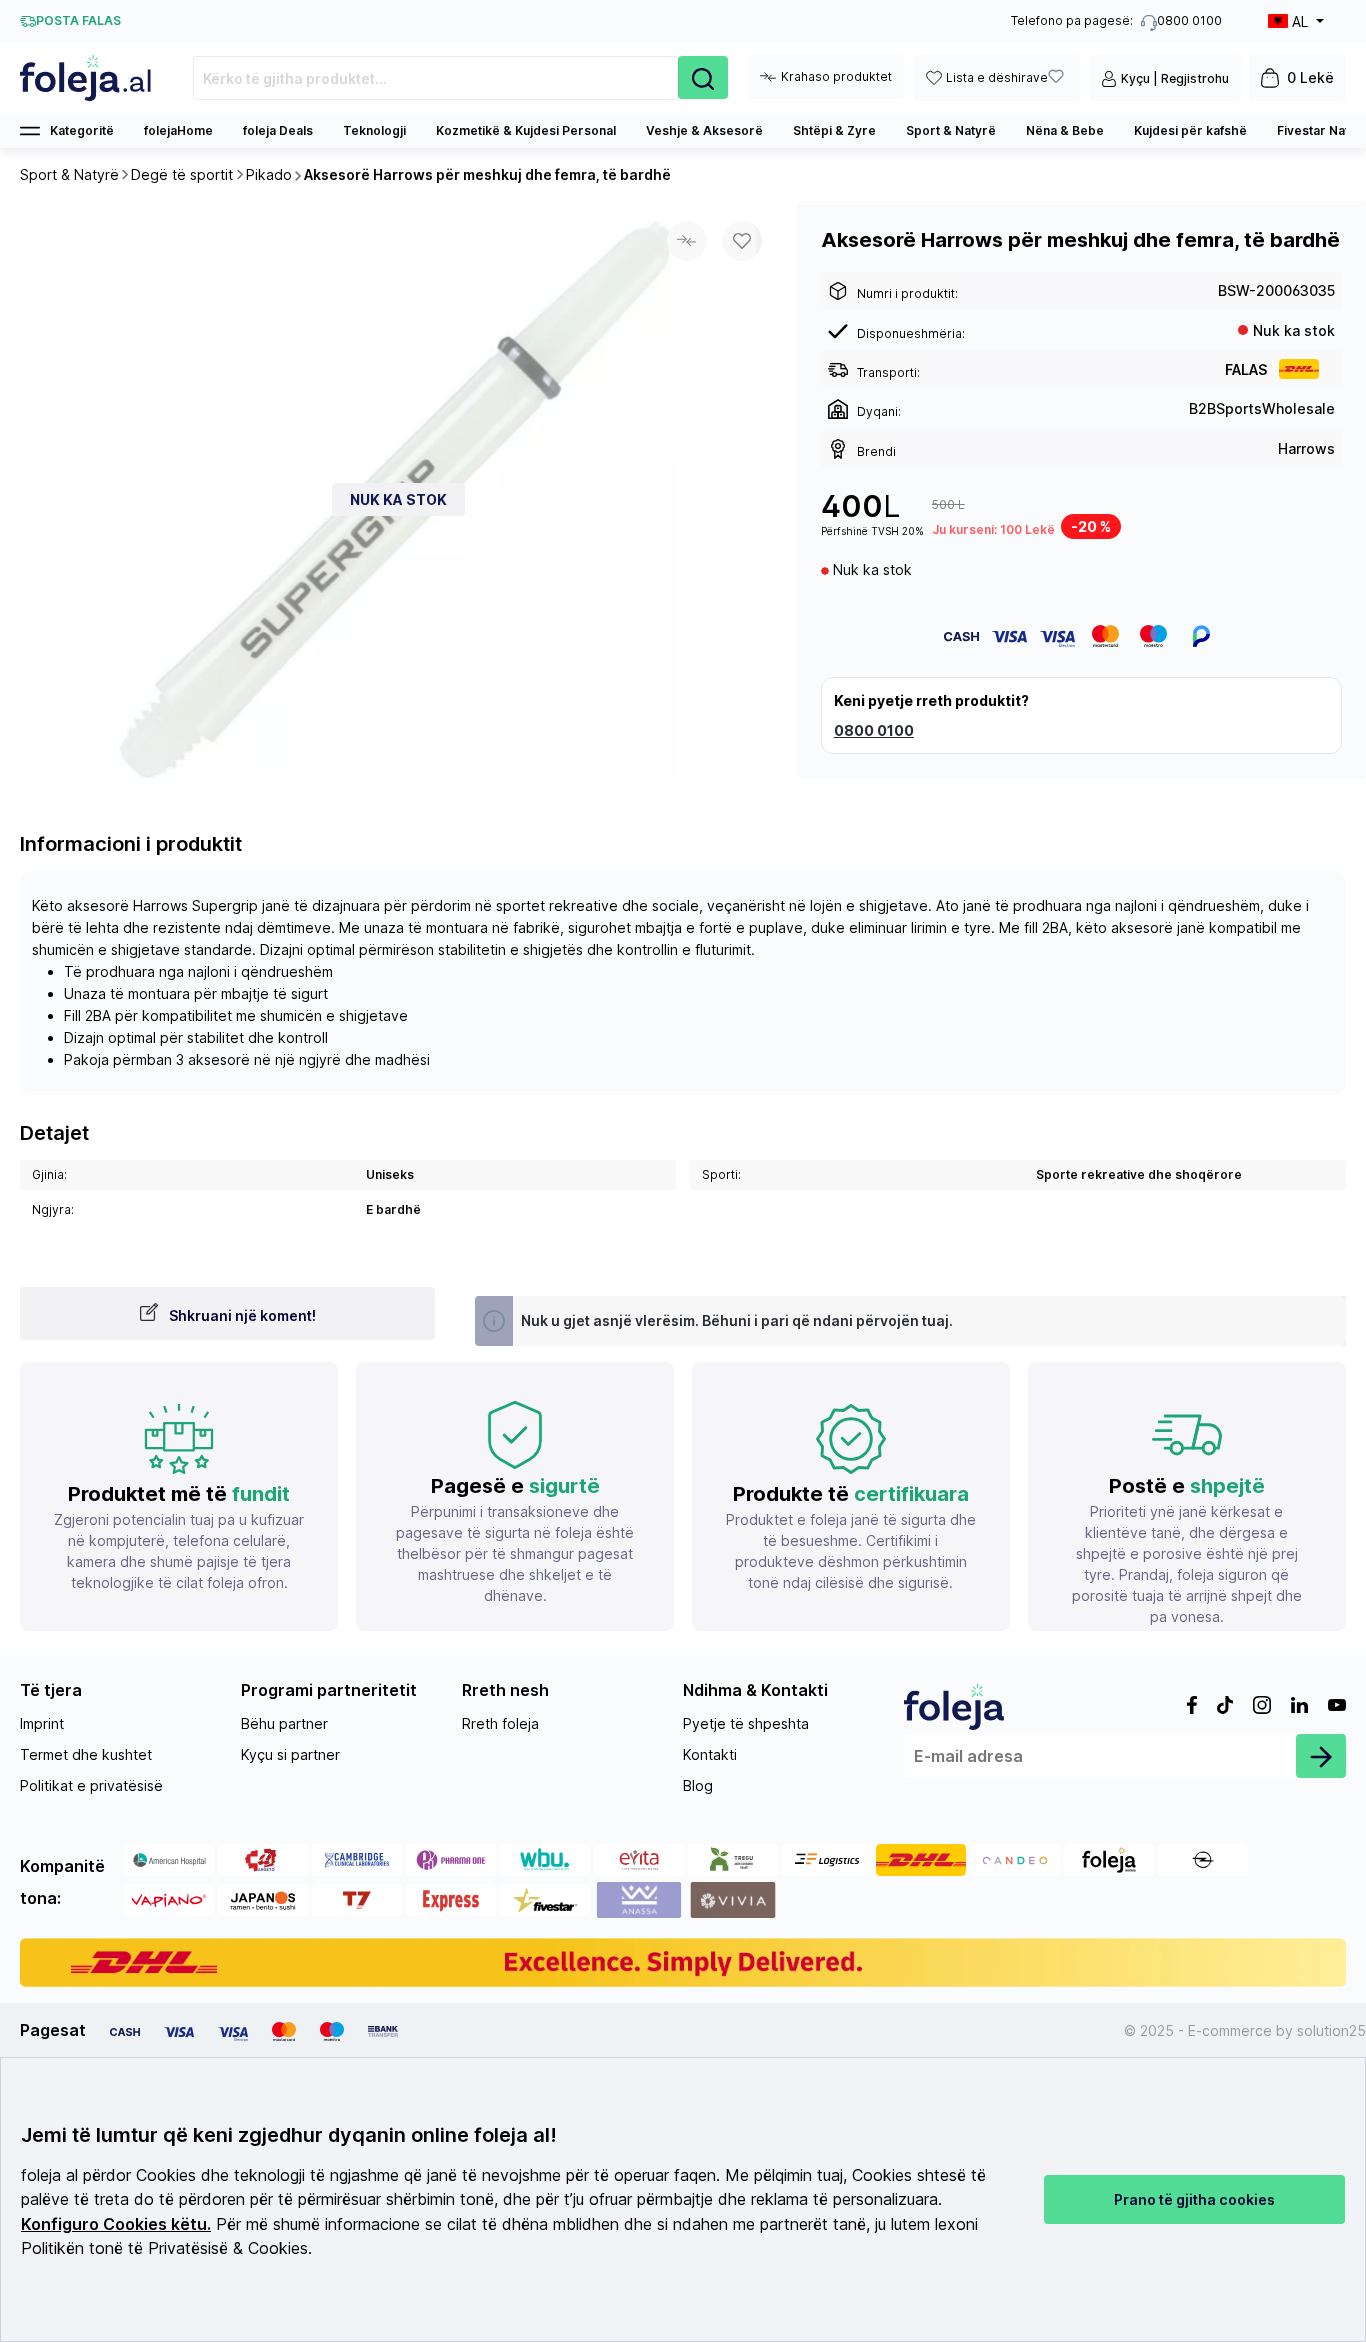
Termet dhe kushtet (86, 1754)
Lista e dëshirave (997, 77)
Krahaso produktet (836, 76)
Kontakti (710, 1754)
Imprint (42, 1723)
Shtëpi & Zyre (834, 130)
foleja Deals (278, 130)
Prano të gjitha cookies (1194, 2199)
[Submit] (1321, 1756)
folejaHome (178, 130)
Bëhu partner (284, 1723)
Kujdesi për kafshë (1190, 130)
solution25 (1331, 2030)
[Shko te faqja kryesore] (86, 78)
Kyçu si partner (290, 1754)
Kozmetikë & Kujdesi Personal (526, 130)
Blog (698, 1785)
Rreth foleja (500, 1723)
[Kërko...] (703, 77)
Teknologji (374, 130)
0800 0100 (874, 730)
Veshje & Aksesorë (704, 130)
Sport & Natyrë (951, 130)
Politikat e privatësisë (91, 1785)
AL (1300, 21)
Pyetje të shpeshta (746, 1723)
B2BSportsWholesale (1262, 408)
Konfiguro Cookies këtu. (116, 2224)
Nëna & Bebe (1065, 130)
